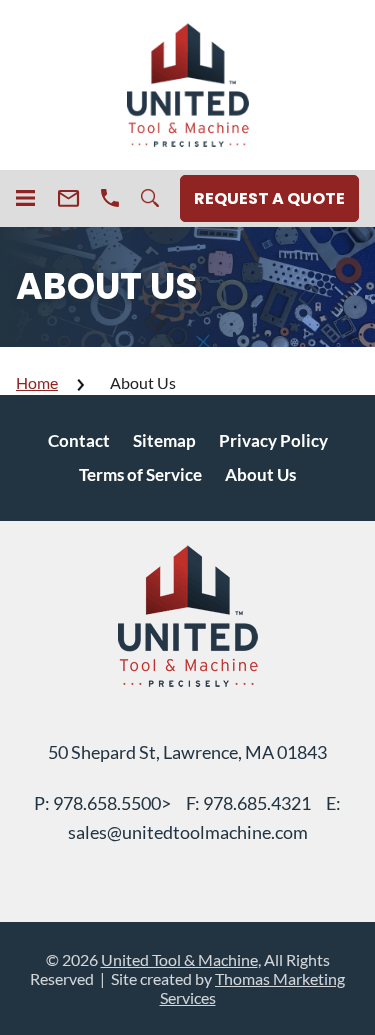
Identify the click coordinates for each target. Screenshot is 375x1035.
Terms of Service (140, 474)
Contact (79, 440)
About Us (260, 474)
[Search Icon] (150, 198)
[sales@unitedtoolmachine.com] (68, 198)
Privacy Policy (273, 440)
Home (37, 382)
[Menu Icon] (25, 198)
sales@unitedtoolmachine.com (188, 832)
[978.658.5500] (110, 198)
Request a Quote (269, 198)
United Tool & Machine (179, 959)
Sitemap (164, 440)
